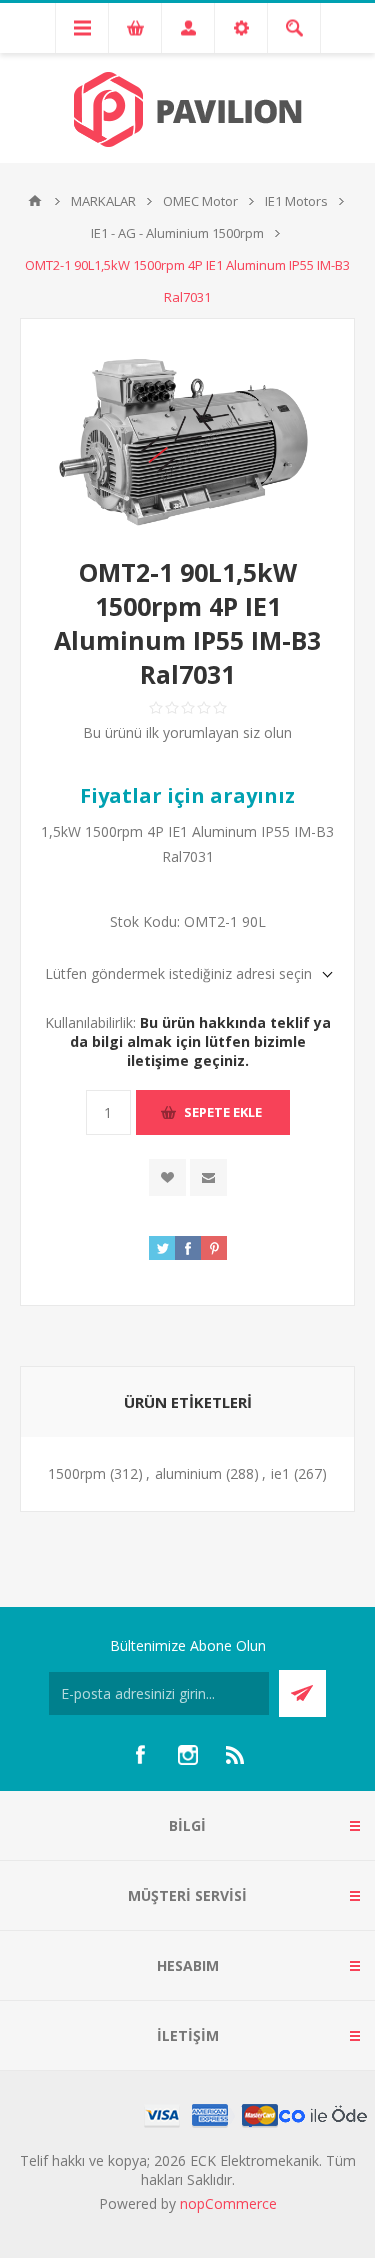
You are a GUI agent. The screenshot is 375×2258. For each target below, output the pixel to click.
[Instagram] (188, 1755)
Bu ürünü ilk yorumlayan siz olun (187, 732)
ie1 (280, 1473)
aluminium (188, 1473)
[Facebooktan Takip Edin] (140, 1755)
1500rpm (77, 1473)
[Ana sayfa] (35, 201)
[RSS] (236, 1755)
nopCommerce (228, 2203)
